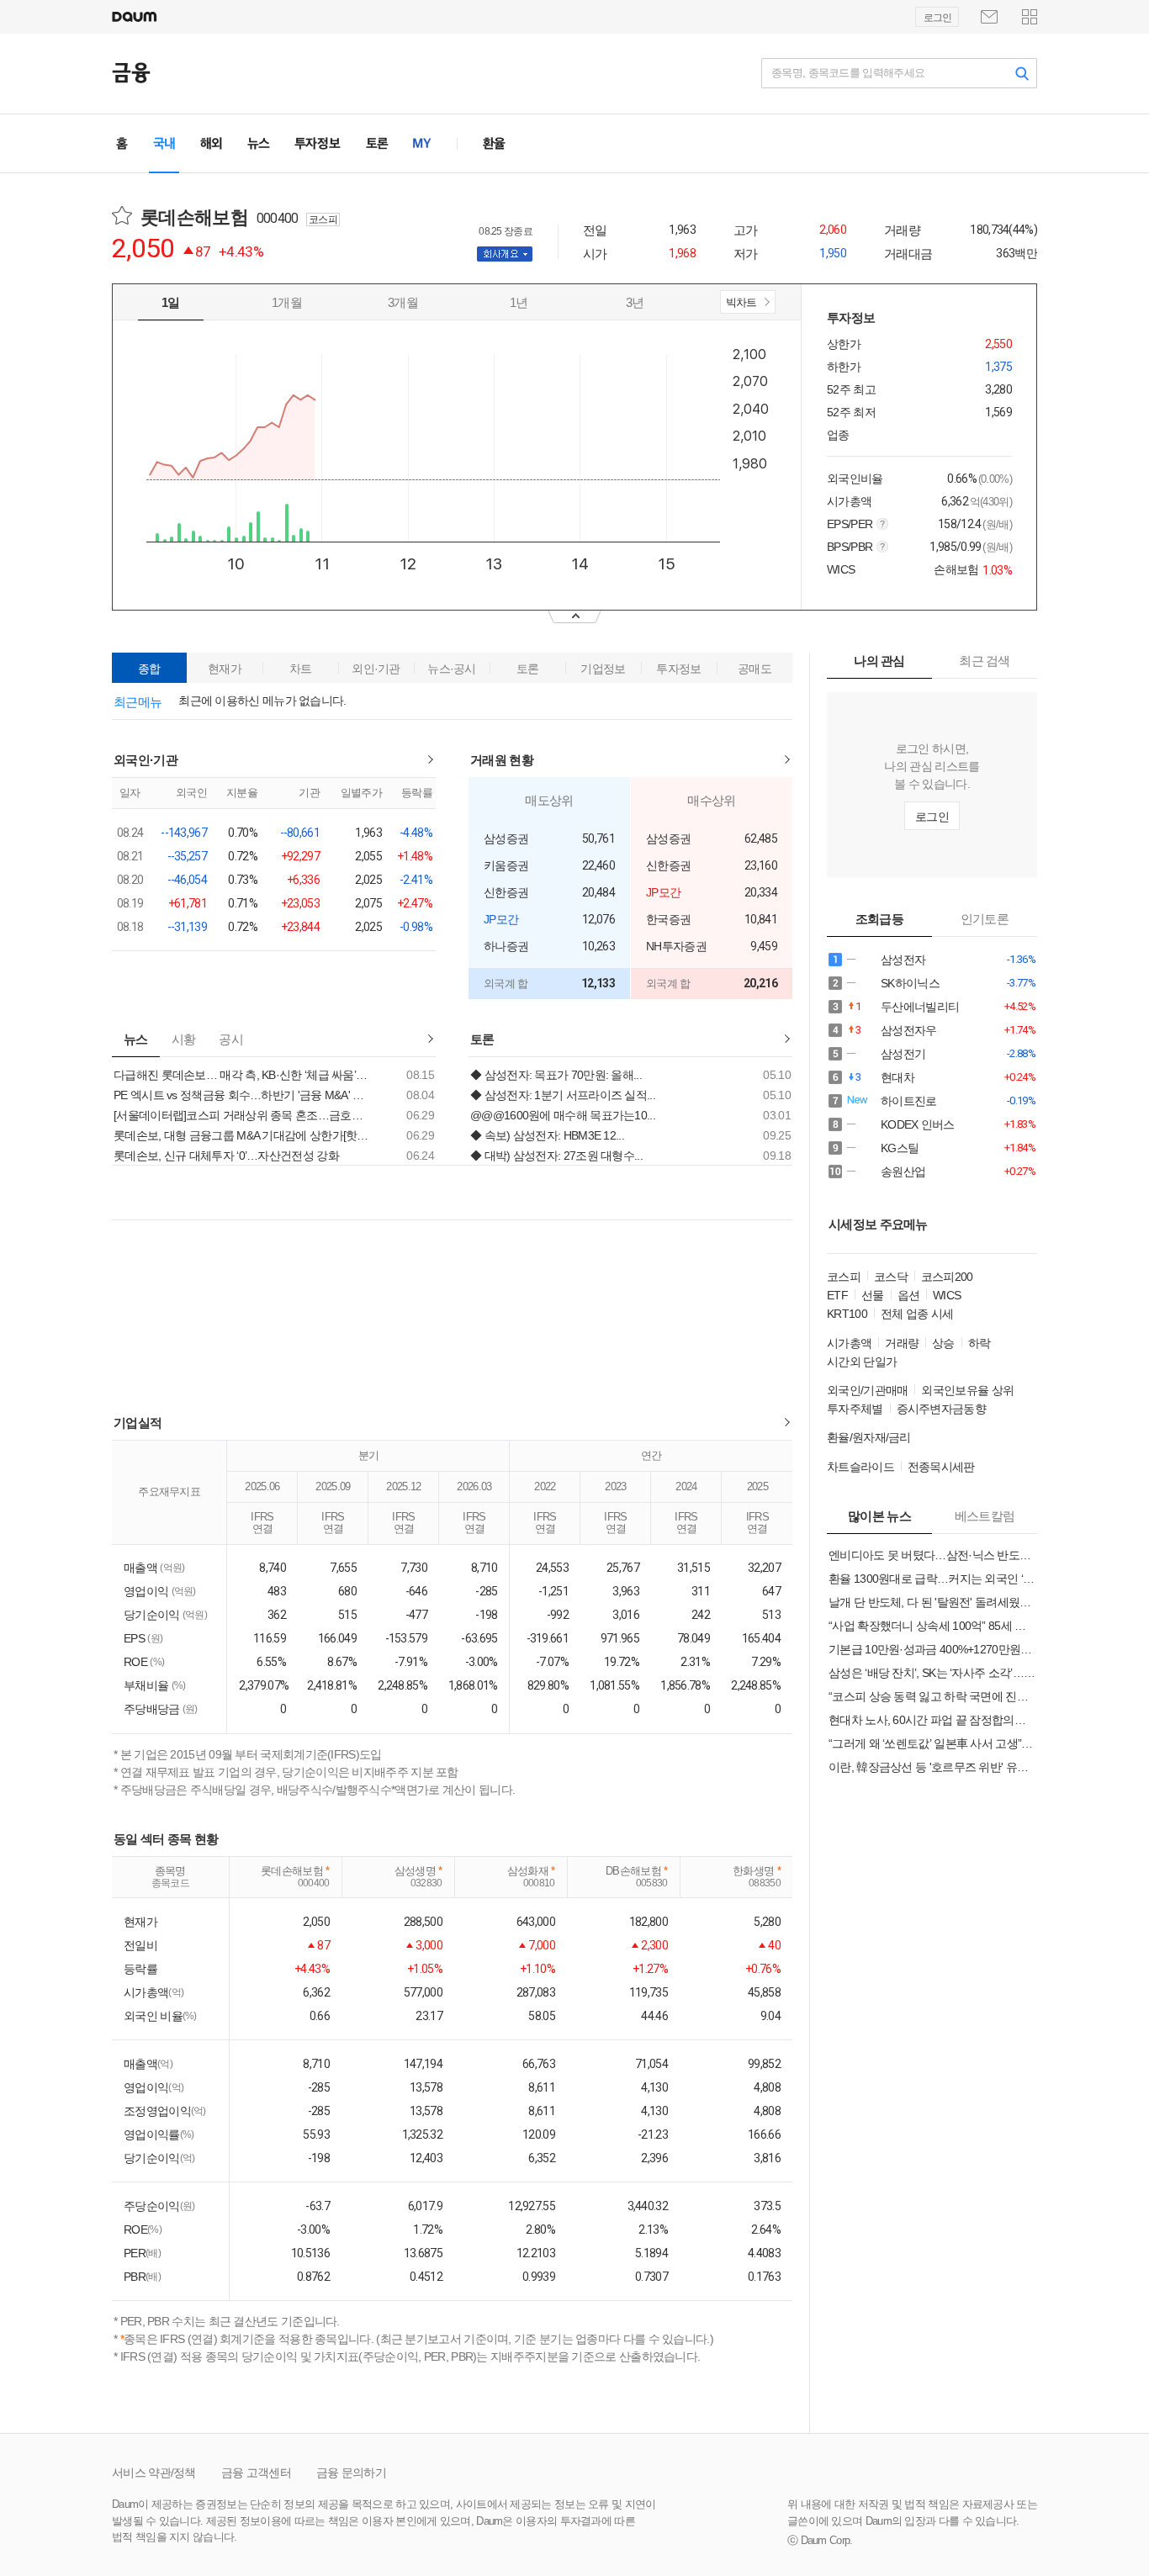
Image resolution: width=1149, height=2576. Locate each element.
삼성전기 (904, 1054)
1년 (519, 302)
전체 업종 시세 (917, 1314)
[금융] (131, 73)
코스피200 (947, 1277)
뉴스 (136, 1039)
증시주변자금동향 (941, 1409)
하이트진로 (904, 1101)
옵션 (909, 1295)
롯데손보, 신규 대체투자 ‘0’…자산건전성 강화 (226, 1156)
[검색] (1022, 73)
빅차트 (740, 305)
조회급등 (879, 919)
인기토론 (985, 919)
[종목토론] (377, 143)
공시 (231, 1039)
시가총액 (849, 1343)
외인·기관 (376, 669)
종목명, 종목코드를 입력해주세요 (848, 73)
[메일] (989, 17)
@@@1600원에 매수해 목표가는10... (563, 1115)
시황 (184, 1039)
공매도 (755, 669)
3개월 (403, 302)
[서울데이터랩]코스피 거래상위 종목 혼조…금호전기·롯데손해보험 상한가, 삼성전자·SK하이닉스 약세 (242, 1115)
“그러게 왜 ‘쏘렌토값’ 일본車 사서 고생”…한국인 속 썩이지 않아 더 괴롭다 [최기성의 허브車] (932, 1743)
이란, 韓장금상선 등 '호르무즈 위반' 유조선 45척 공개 (932, 1767)
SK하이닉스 (904, 984)
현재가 (225, 669)
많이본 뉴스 (879, 1516)
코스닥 (891, 1277)
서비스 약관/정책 (154, 2473)
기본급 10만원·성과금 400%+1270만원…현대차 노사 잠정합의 (932, 1649)
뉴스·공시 (452, 669)
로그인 (937, 18)
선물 (873, 1295)
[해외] (211, 143)
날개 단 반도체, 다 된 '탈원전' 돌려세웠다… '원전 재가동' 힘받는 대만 (932, 1602)
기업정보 (603, 669)
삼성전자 (904, 960)
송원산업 (904, 1172)
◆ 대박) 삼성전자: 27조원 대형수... (556, 1156)
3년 (635, 302)
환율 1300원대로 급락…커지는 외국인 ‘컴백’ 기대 (932, 1579)
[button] (1030, 17)
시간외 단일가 (862, 1362)
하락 (980, 1343)
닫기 (574, 617)
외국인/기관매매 (867, 1390)
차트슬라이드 (860, 1467)
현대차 (904, 1078)
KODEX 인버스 (904, 1125)
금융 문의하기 (351, 2473)
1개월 (287, 302)
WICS (947, 1295)
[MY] (422, 143)
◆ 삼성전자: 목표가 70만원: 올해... (556, 1075)
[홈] (126, 143)
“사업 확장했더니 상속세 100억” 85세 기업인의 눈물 (932, 1626)
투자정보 (678, 669)
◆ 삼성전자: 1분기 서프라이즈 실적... (563, 1095)
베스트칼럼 (985, 1516)
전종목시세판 (941, 1467)
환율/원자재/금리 (869, 1437)
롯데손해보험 (205, 217)
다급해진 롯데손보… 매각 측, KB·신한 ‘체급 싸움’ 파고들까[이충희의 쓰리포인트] (242, 1075)
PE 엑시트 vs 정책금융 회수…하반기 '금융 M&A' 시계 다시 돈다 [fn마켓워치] (242, 1095)
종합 (149, 669)
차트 (301, 669)
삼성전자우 (904, 1031)
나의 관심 (879, 661)
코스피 (844, 1277)
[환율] (494, 143)
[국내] (164, 143)
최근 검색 (985, 661)
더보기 (431, 759)
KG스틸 (904, 1148)
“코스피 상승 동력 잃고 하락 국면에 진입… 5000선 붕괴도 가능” (932, 1696)
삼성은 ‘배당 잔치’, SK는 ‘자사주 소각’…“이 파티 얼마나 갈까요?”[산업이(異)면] (932, 1673)
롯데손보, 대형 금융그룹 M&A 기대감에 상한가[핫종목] (242, 1135)
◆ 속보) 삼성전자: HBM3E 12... (547, 1135)
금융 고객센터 (256, 2473)
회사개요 (516, 254)
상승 (943, 1343)
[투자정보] (318, 143)
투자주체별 (855, 1409)
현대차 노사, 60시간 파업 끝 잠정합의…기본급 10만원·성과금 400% (932, 1720)
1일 (171, 302)
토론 (528, 669)
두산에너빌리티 (904, 1007)
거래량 (902, 1343)
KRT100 (847, 1314)
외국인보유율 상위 (967, 1390)
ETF (837, 1295)
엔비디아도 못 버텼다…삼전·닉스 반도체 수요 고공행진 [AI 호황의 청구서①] (932, 1555)
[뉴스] (258, 143)
